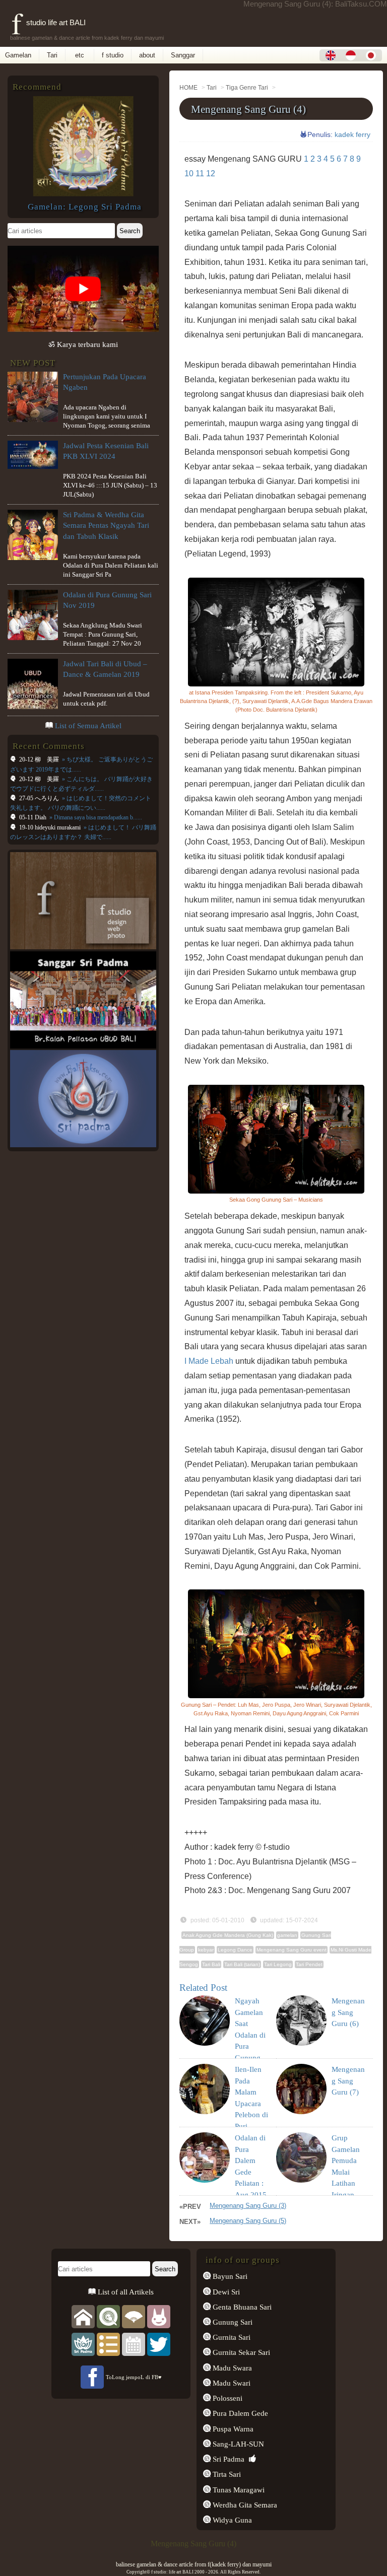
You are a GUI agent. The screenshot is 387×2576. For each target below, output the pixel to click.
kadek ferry (352, 134)
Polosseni (227, 2398)
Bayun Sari (229, 2276)
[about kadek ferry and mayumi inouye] (159, 2316)
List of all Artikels (125, 2292)
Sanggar (183, 55)
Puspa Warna (232, 2429)
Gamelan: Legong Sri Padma (85, 207)
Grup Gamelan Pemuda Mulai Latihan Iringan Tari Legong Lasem (346, 2183)
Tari (52, 55)
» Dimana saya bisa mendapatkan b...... (95, 817)
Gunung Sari (232, 2322)
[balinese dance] (134, 2316)
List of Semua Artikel (88, 726)
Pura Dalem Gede (239, 2413)
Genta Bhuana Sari (241, 2307)
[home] (83, 2316)
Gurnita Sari (231, 2337)
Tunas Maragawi (238, 2490)
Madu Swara (231, 2368)
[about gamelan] (108, 2316)
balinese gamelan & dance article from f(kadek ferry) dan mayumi (194, 2564)
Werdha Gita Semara (244, 2505)
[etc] (108, 2344)
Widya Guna (231, 2520)
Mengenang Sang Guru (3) (248, 2206)
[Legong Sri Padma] (83, 194)
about (147, 55)
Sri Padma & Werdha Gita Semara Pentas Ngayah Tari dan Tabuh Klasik (106, 525)
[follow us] (159, 2344)
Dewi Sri (225, 2292)
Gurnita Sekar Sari (240, 2352)
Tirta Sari (226, 2474)
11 (200, 173)
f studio (113, 55)
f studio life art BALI (49, 22)
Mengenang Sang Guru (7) (348, 2081)
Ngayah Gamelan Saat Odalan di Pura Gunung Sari (250, 2035)
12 (211, 173)
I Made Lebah (209, 1361)
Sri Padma (228, 2459)
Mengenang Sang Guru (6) (348, 2012)
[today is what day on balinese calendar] (134, 2344)
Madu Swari (231, 2383)
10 (189, 173)
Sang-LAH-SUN (237, 2444)
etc (80, 55)
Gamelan (18, 55)
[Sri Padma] (83, 2344)
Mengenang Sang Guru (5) (248, 2221)
